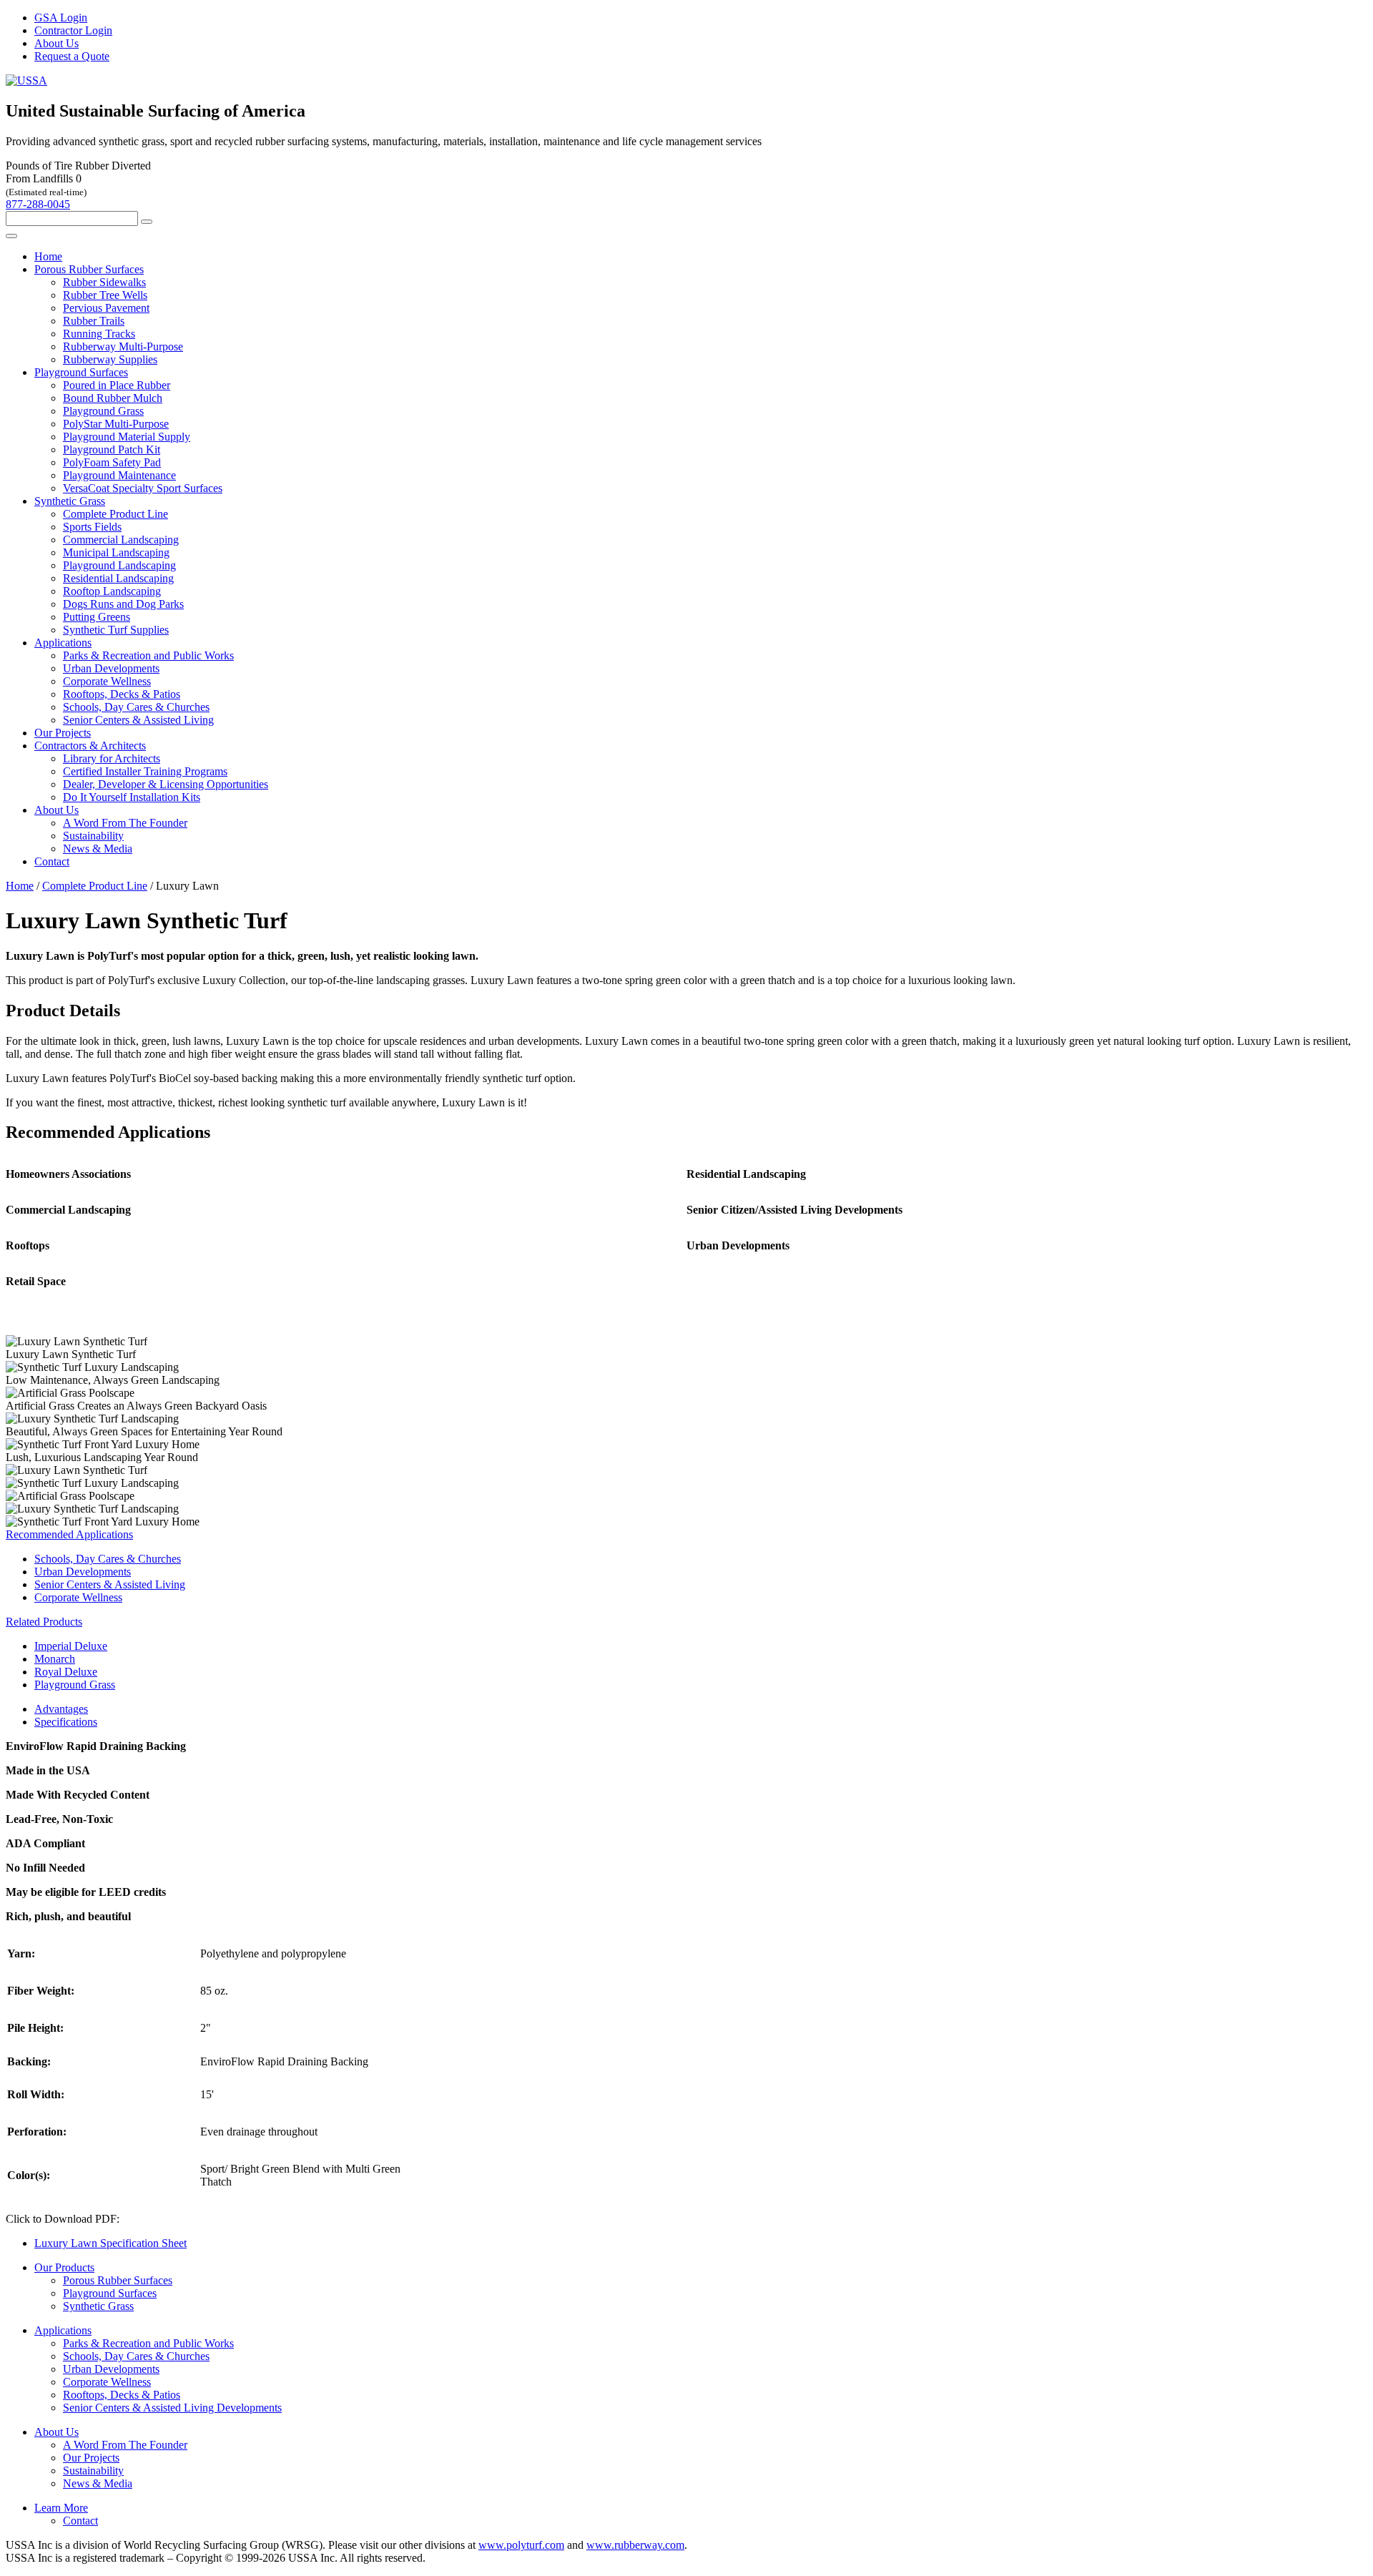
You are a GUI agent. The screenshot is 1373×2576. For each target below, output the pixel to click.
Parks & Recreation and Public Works (148, 655)
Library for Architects (112, 758)
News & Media (98, 849)
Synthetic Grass (70, 501)
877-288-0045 (38, 204)
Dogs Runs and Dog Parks (123, 604)
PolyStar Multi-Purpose (116, 424)
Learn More (61, 2508)
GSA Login (61, 18)
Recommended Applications (69, 1534)
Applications (63, 643)
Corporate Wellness (107, 681)
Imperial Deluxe (71, 1646)
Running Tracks (99, 334)
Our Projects (63, 733)
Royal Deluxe (66, 1672)
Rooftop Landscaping (112, 591)
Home (48, 256)
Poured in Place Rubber (117, 385)
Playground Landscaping (119, 565)
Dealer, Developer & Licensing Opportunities (166, 784)
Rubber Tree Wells (105, 295)
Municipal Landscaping (116, 552)
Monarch (55, 1659)
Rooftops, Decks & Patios (122, 694)
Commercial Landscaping (121, 540)
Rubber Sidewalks (104, 282)
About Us (56, 43)
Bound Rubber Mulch (113, 398)
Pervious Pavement (106, 308)
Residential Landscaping (118, 578)
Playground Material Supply (127, 437)
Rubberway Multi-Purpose (123, 346)
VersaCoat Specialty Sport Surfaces (143, 488)
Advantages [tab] (61, 1709)
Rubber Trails (94, 321)
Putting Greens (97, 617)
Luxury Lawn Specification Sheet (110, 2243)
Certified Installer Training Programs (145, 771)
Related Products (44, 1622)
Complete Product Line (115, 514)
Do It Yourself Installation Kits (132, 797)
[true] (147, 222)
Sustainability (93, 836)
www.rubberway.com (635, 2545)
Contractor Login (73, 30)
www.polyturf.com (521, 2545)
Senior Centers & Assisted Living (138, 720)
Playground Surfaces (81, 372)
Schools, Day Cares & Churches (136, 707)
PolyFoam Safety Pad (112, 462)
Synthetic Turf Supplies (116, 630)
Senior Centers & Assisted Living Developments (172, 2408)
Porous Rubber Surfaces (89, 269)
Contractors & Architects (90, 746)
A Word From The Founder (125, 823)
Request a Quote (72, 56)
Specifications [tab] (66, 1722)
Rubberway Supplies (110, 359)
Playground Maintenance (119, 475)
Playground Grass (103, 411)
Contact (52, 861)
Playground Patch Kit (112, 449)
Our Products (64, 2267)
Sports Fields (92, 527)
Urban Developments (111, 668)
